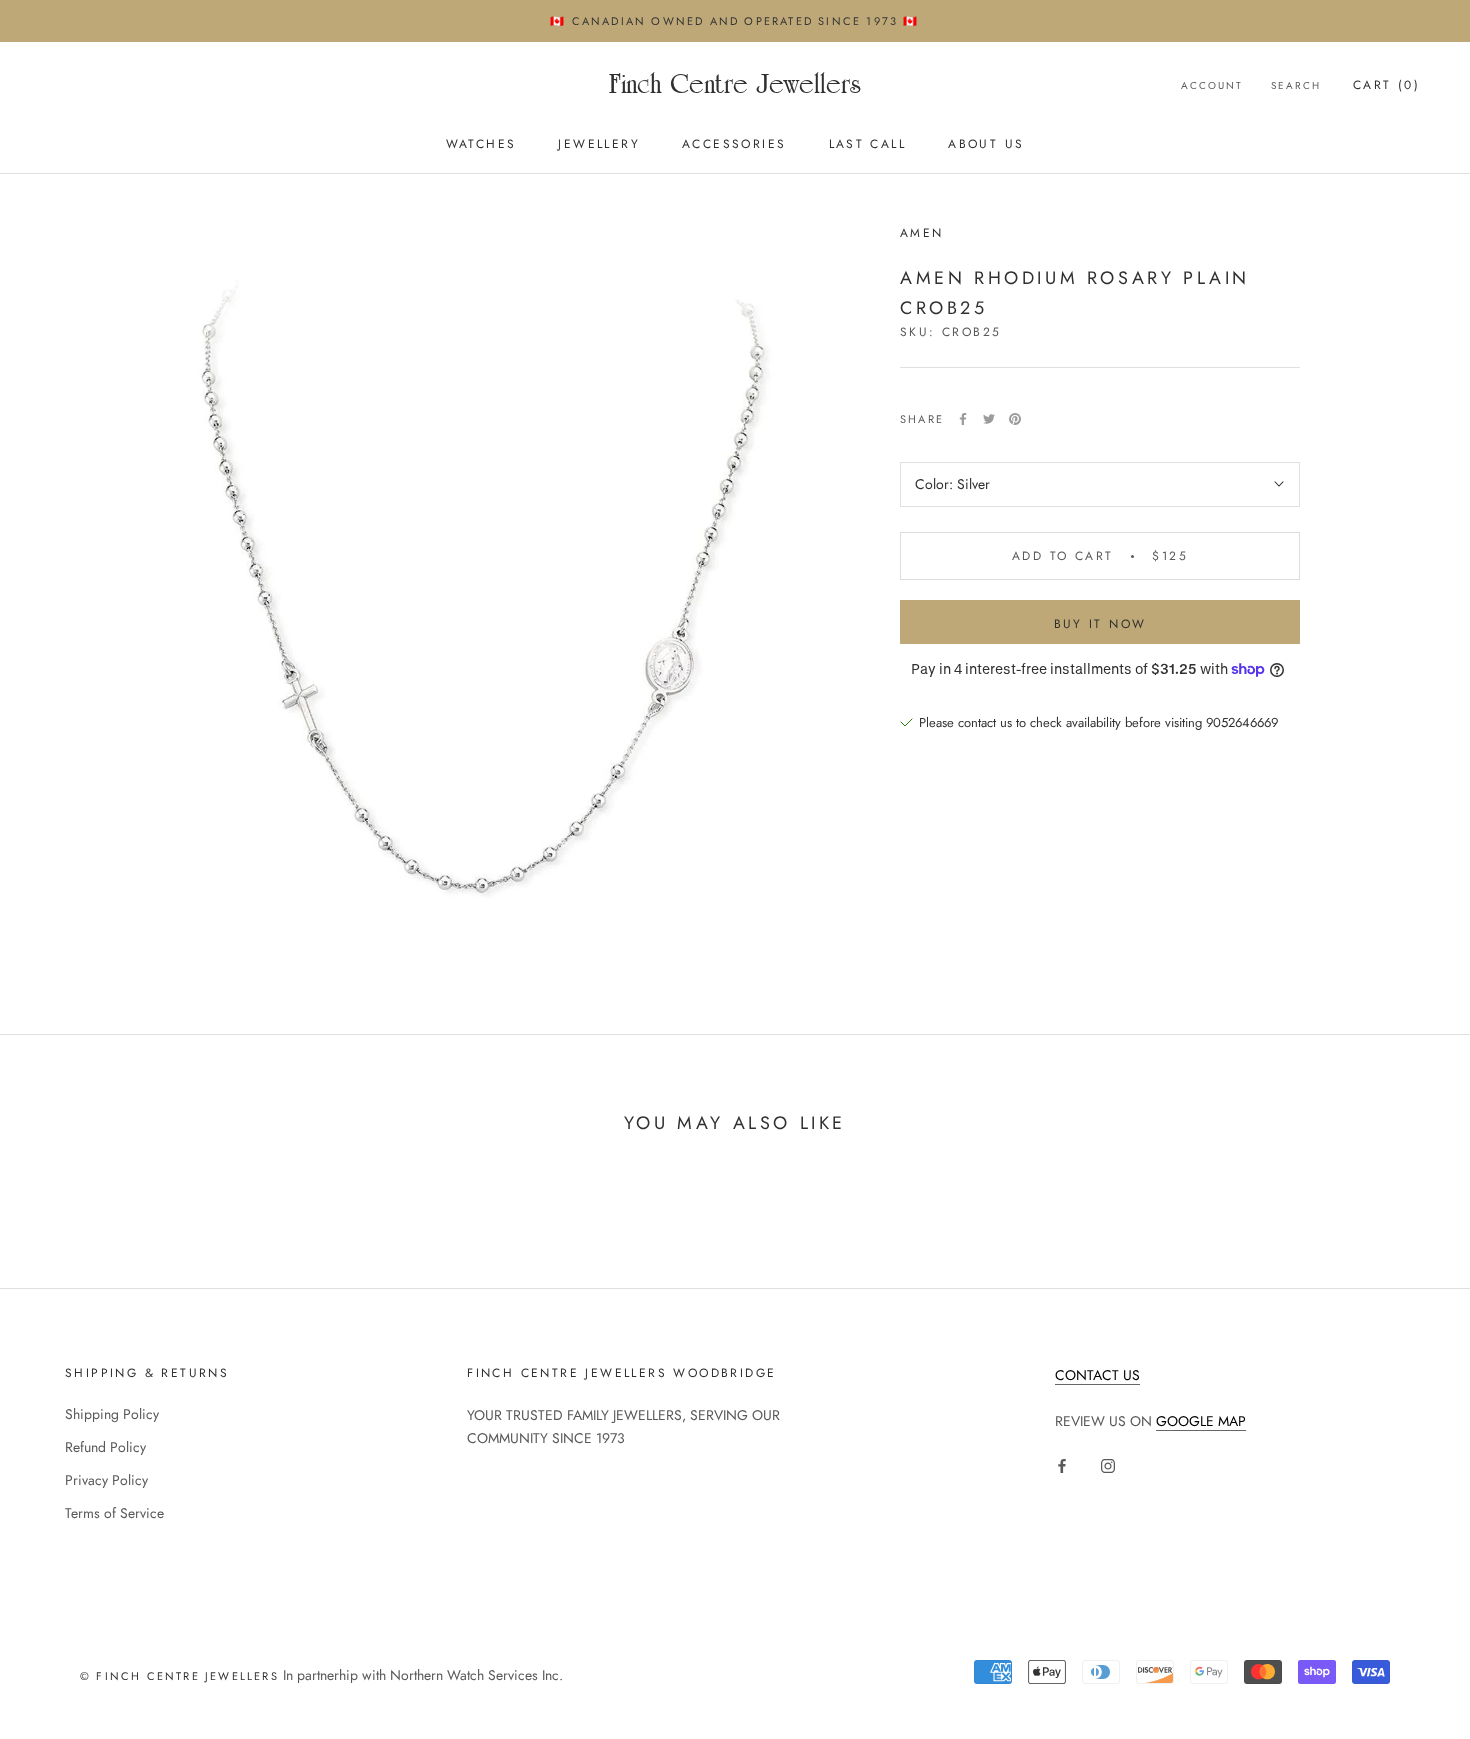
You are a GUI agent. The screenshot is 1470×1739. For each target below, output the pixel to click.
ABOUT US (986, 145)
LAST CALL (868, 145)
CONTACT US (1097, 1375)
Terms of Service (114, 1513)
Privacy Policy (106, 1480)
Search (1296, 85)
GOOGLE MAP (1201, 1421)
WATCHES (481, 145)
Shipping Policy (112, 1414)
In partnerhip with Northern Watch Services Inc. (421, 1675)
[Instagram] (1108, 1464)
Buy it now (1100, 624)
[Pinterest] (1015, 419)
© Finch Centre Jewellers (179, 1676)
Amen (922, 233)
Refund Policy (105, 1447)
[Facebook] (963, 419)
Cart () (1386, 85)
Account (1212, 85)
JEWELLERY (599, 145)
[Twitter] (989, 419)
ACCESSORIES (734, 145)
